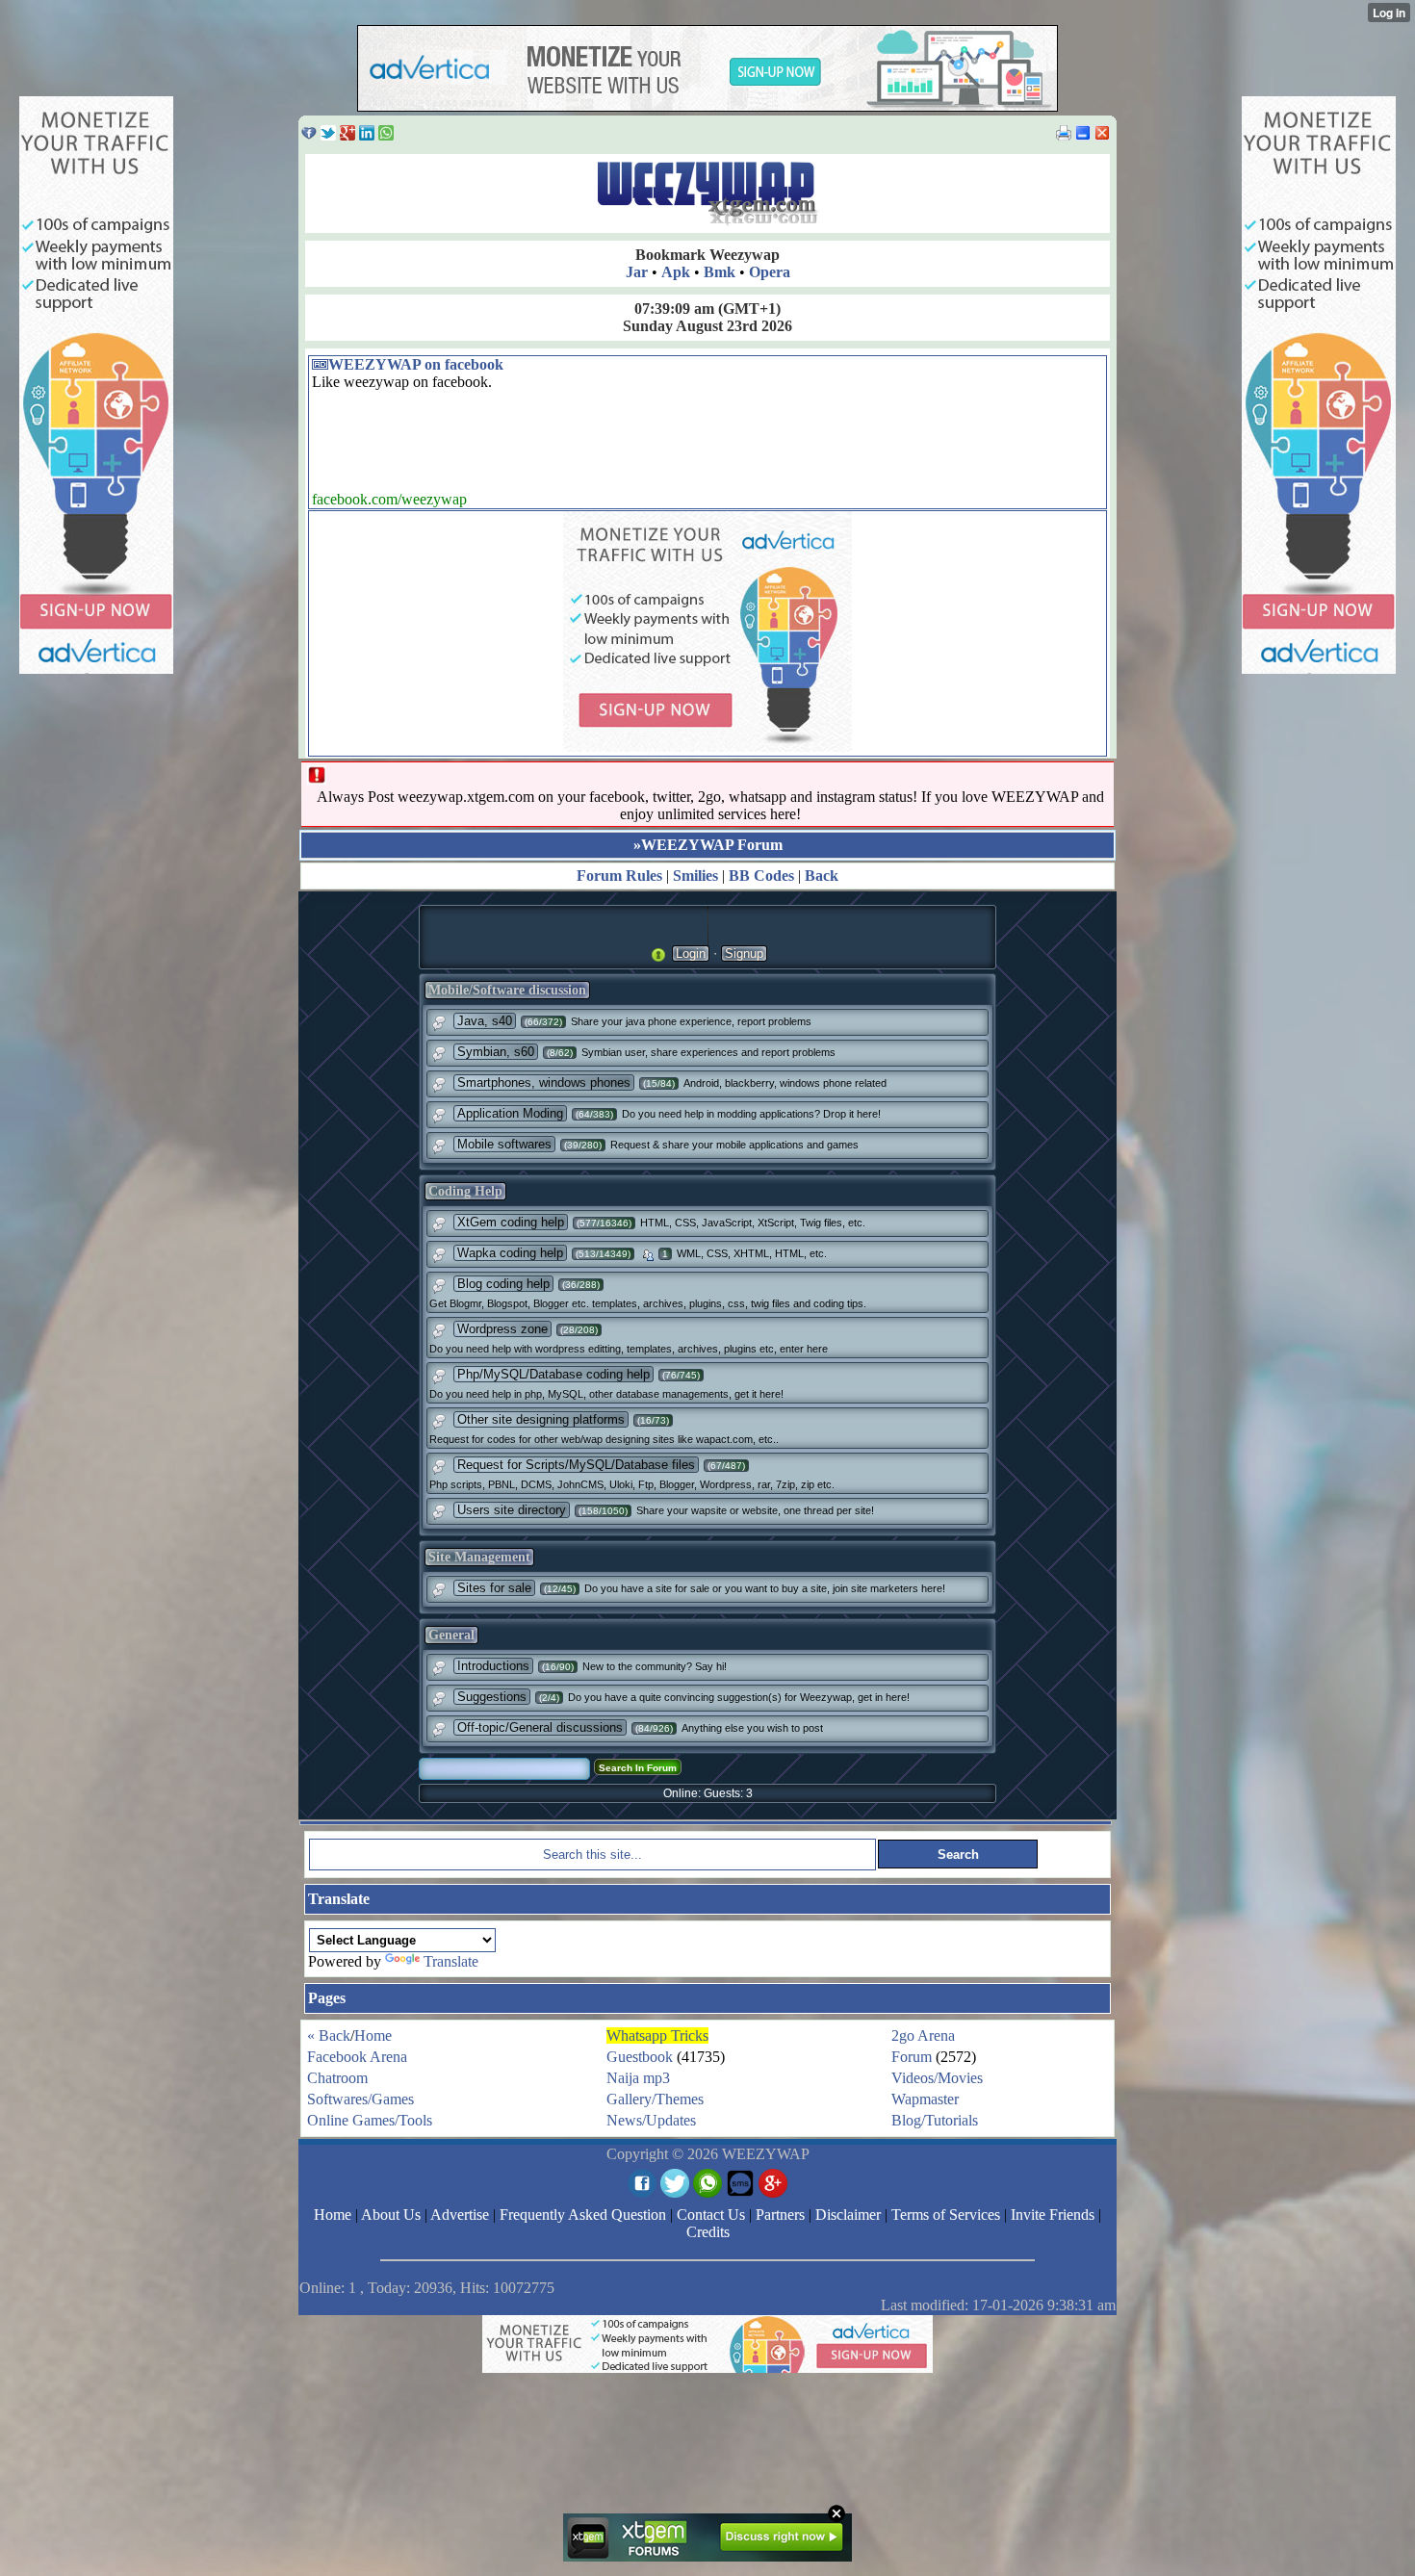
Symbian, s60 (496, 1052)
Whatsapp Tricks (657, 2035)
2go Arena (923, 2035)
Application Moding (510, 1113)
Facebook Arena (357, 2057)
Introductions (493, 1666)
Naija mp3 (638, 2078)
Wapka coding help (510, 1253)
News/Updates (651, 2120)
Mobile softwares (504, 1144)
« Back (329, 2035)
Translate (451, 1961)
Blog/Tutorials (935, 2120)
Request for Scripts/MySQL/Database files (576, 1465)
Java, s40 (485, 1021)
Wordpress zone (502, 1329)
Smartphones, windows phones (544, 1082)
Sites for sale (494, 1588)
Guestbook (640, 2057)
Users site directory (512, 1510)
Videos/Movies (937, 2078)
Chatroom (337, 2078)
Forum (912, 2057)
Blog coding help (503, 1284)
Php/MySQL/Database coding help (553, 1374)
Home (373, 2035)
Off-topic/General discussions (540, 1727)
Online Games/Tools (370, 2120)
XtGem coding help (511, 1222)
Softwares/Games (360, 2099)
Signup (744, 953)
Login (691, 953)
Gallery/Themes (655, 2099)
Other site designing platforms (541, 1419)
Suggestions (492, 1697)
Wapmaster (925, 2099)
